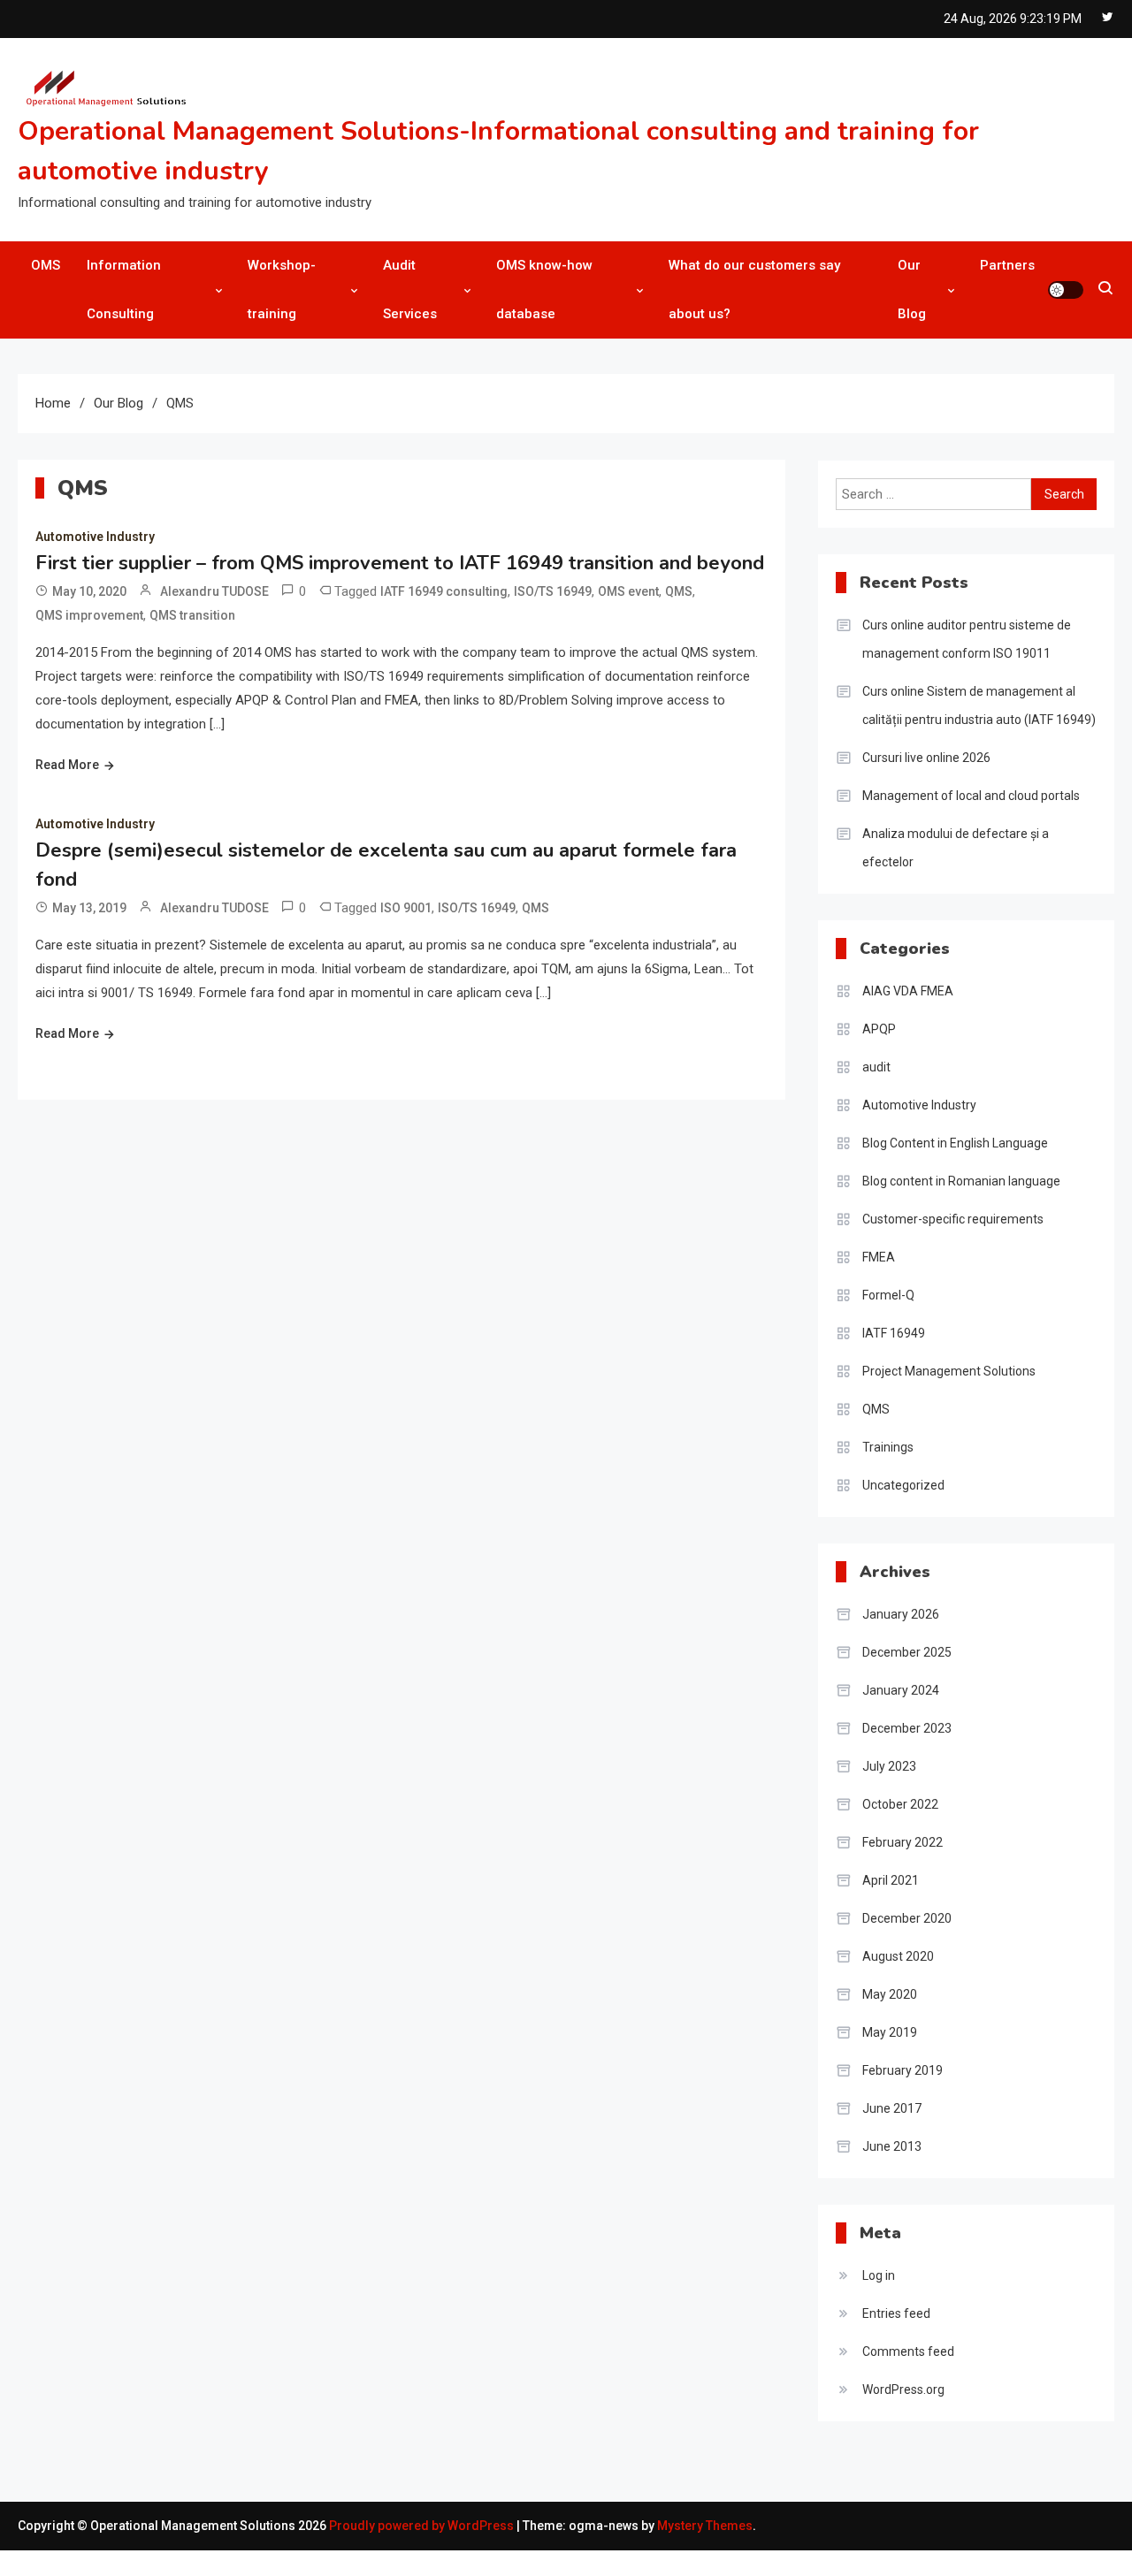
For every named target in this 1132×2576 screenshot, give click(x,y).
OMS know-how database (544, 290)
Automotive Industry (95, 537)
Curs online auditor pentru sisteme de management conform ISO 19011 (967, 639)
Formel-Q (888, 1295)
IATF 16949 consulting (444, 591)
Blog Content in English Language (955, 1143)
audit (876, 1067)
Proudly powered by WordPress (423, 2526)
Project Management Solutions (949, 1371)
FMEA (879, 1257)
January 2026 (901, 1614)
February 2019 (903, 2070)
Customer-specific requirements (953, 1219)
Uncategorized (903, 1485)
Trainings (888, 1447)
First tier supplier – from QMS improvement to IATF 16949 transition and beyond (400, 563)
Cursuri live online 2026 (926, 758)
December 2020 (907, 1918)
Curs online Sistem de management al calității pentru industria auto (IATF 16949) (979, 705)
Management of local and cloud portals (971, 796)
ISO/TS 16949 (553, 591)
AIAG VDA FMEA (908, 991)
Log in (879, 2275)
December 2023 (907, 1728)
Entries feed (896, 2313)
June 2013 (892, 2146)
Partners (1007, 265)
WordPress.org (903, 2389)
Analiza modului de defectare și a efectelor (956, 848)
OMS (46, 265)
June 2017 (892, 2108)
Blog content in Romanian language (961, 1181)
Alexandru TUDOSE (214, 591)
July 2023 (889, 1766)
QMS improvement (89, 615)
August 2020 (898, 1956)
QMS (679, 591)
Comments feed (908, 2351)
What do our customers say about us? (754, 290)
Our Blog (912, 290)
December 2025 (907, 1652)
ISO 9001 (406, 908)
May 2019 (890, 2032)
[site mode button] (1066, 290)
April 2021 (891, 1880)
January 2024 (901, 1690)
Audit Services (410, 290)
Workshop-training (282, 290)
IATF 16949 (894, 1333)
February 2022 (903, 1842)
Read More (67, 765)
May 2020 (890, 1994)
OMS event (628, 591)
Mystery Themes (705, 2526)
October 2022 (900, 1804)
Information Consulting (124, 290)
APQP (879, 1029)
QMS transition (192, 615)
